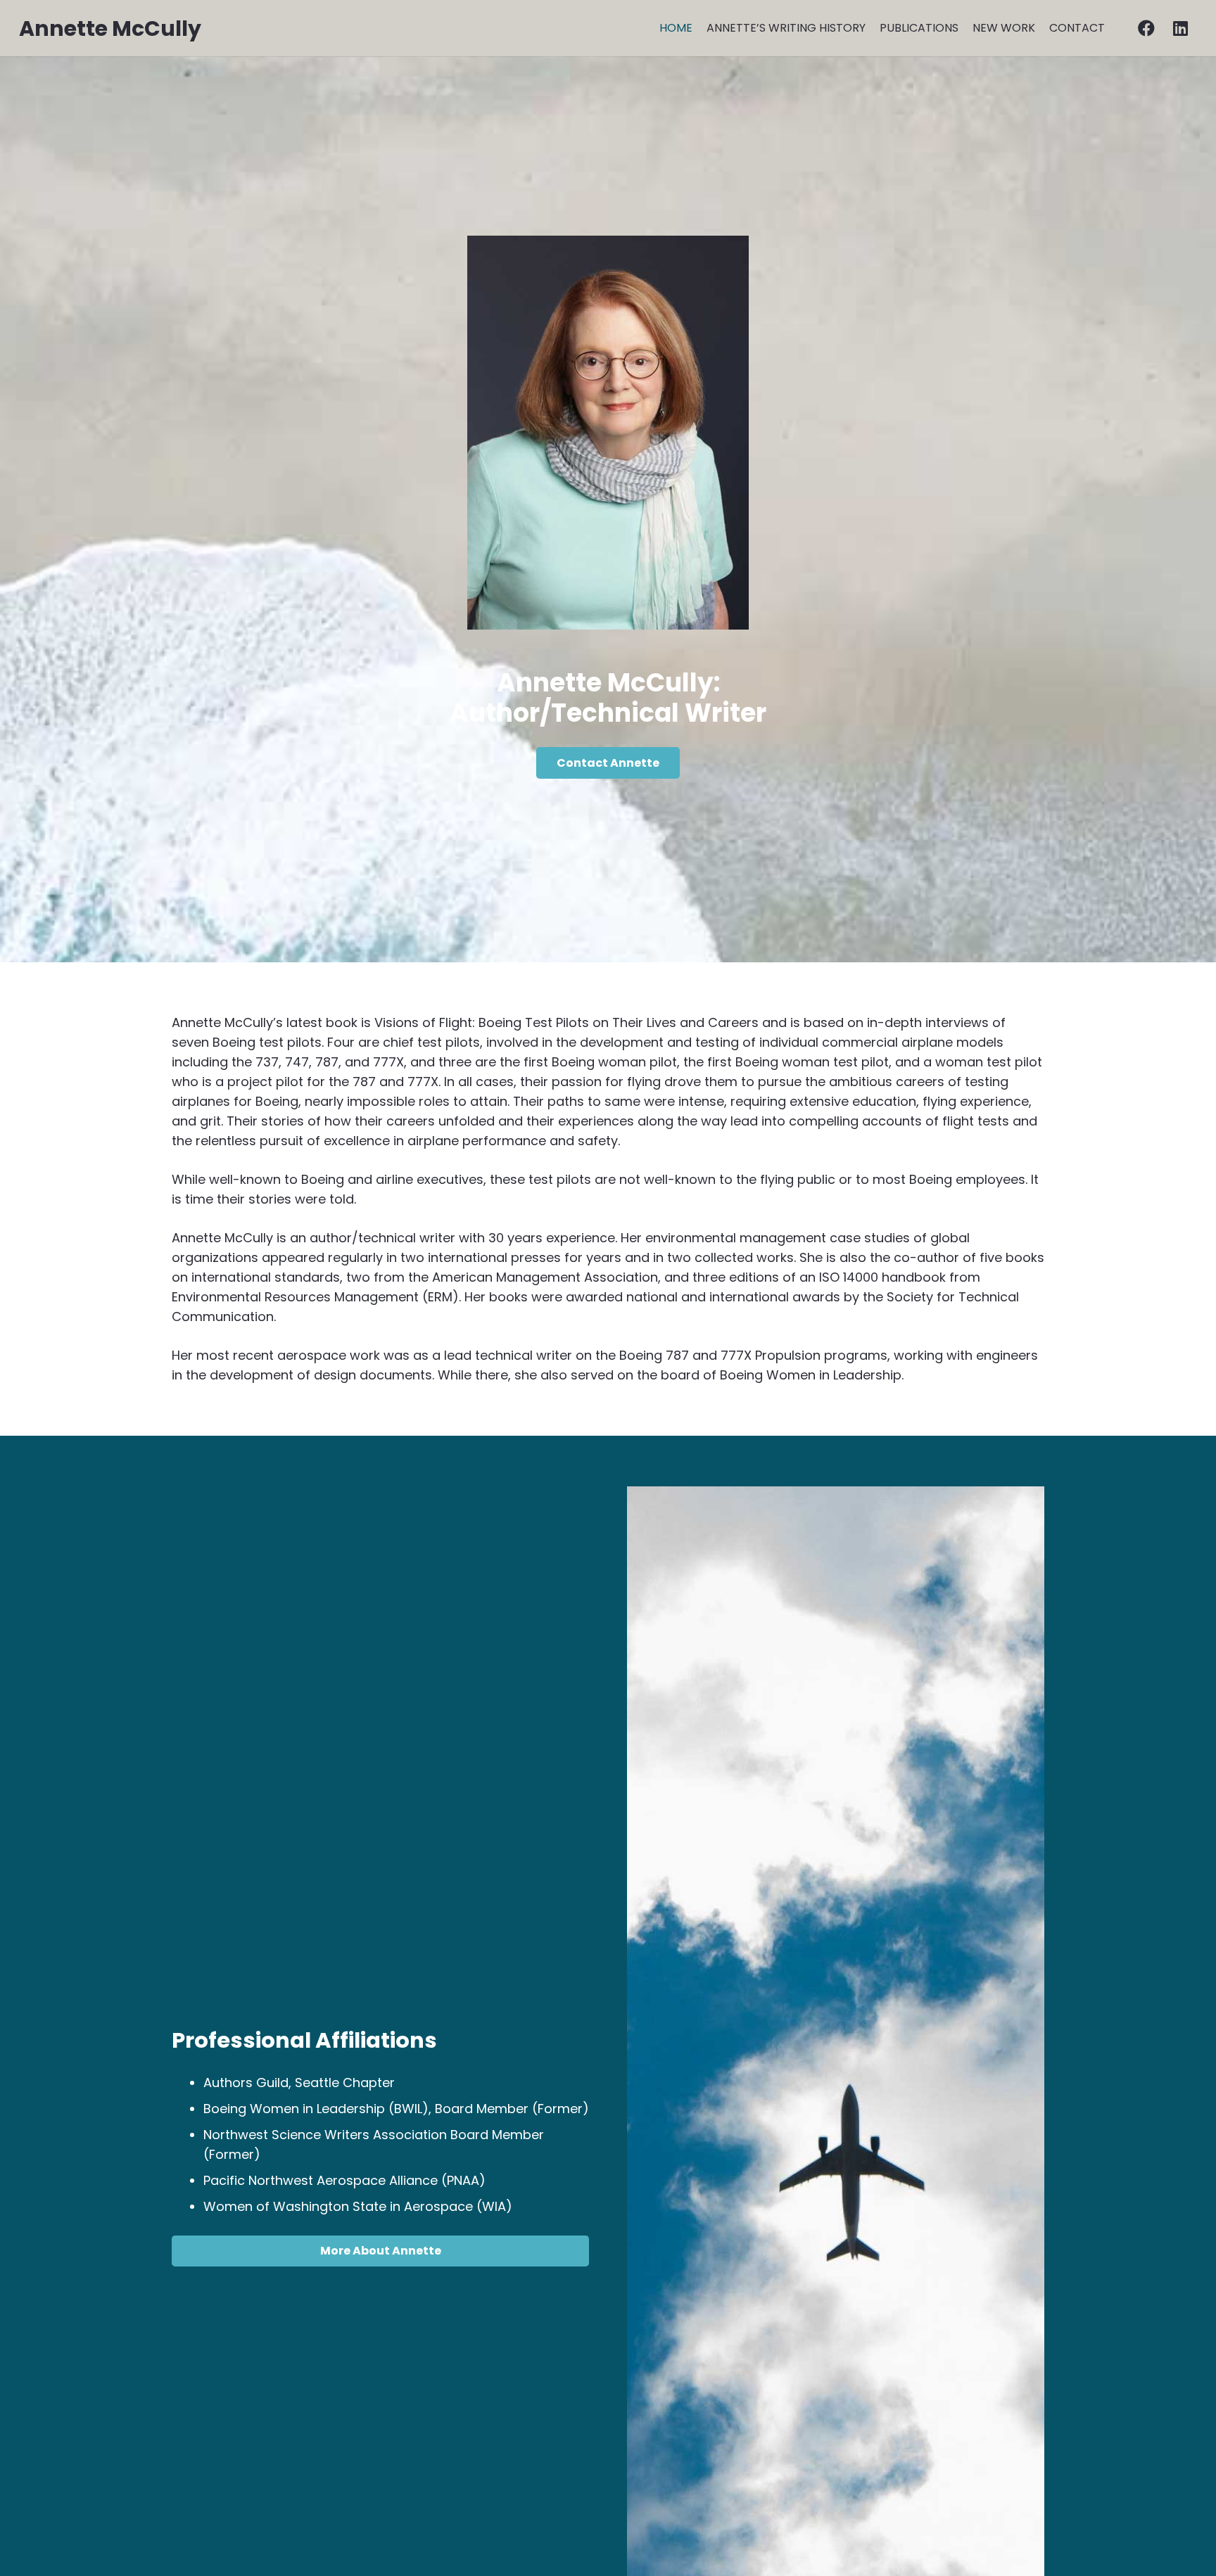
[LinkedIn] (1180, 28)
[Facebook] (1146, 28)
